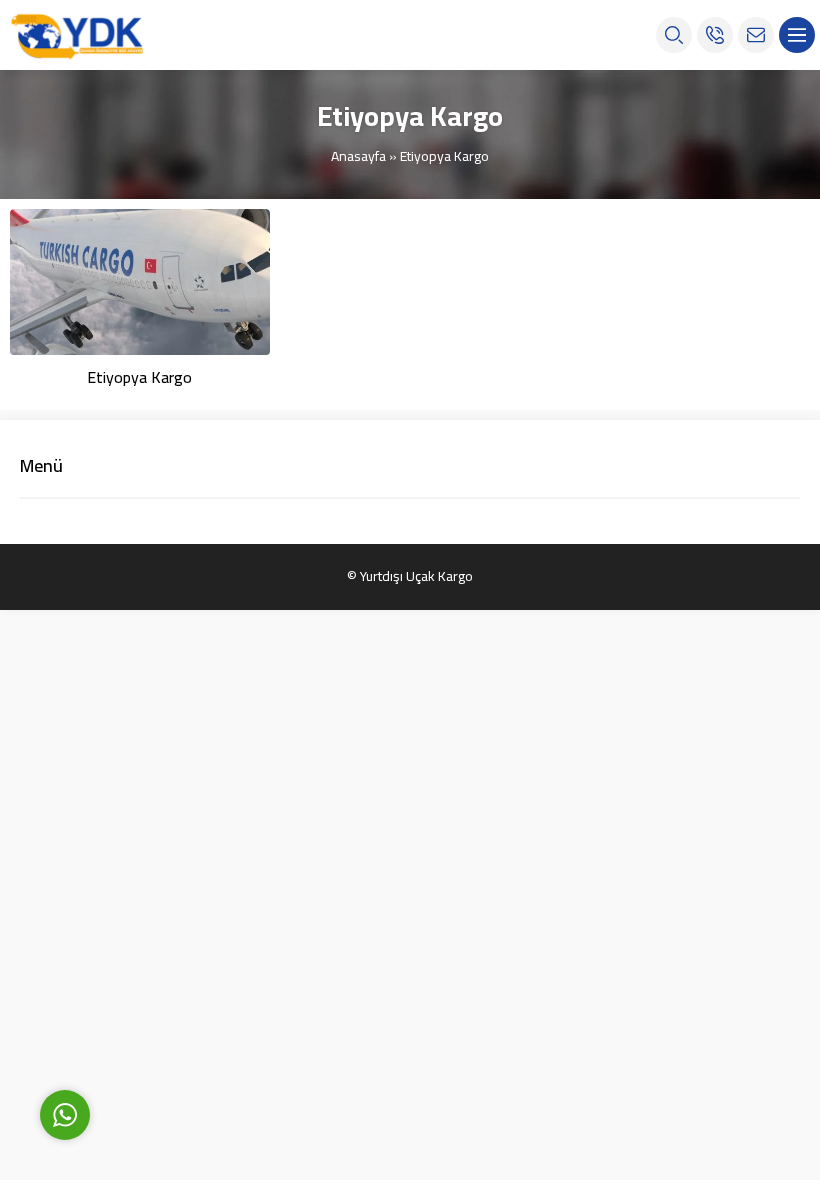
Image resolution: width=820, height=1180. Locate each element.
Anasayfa (358, 156)
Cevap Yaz (190, 1022)
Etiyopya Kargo (139, 377)
